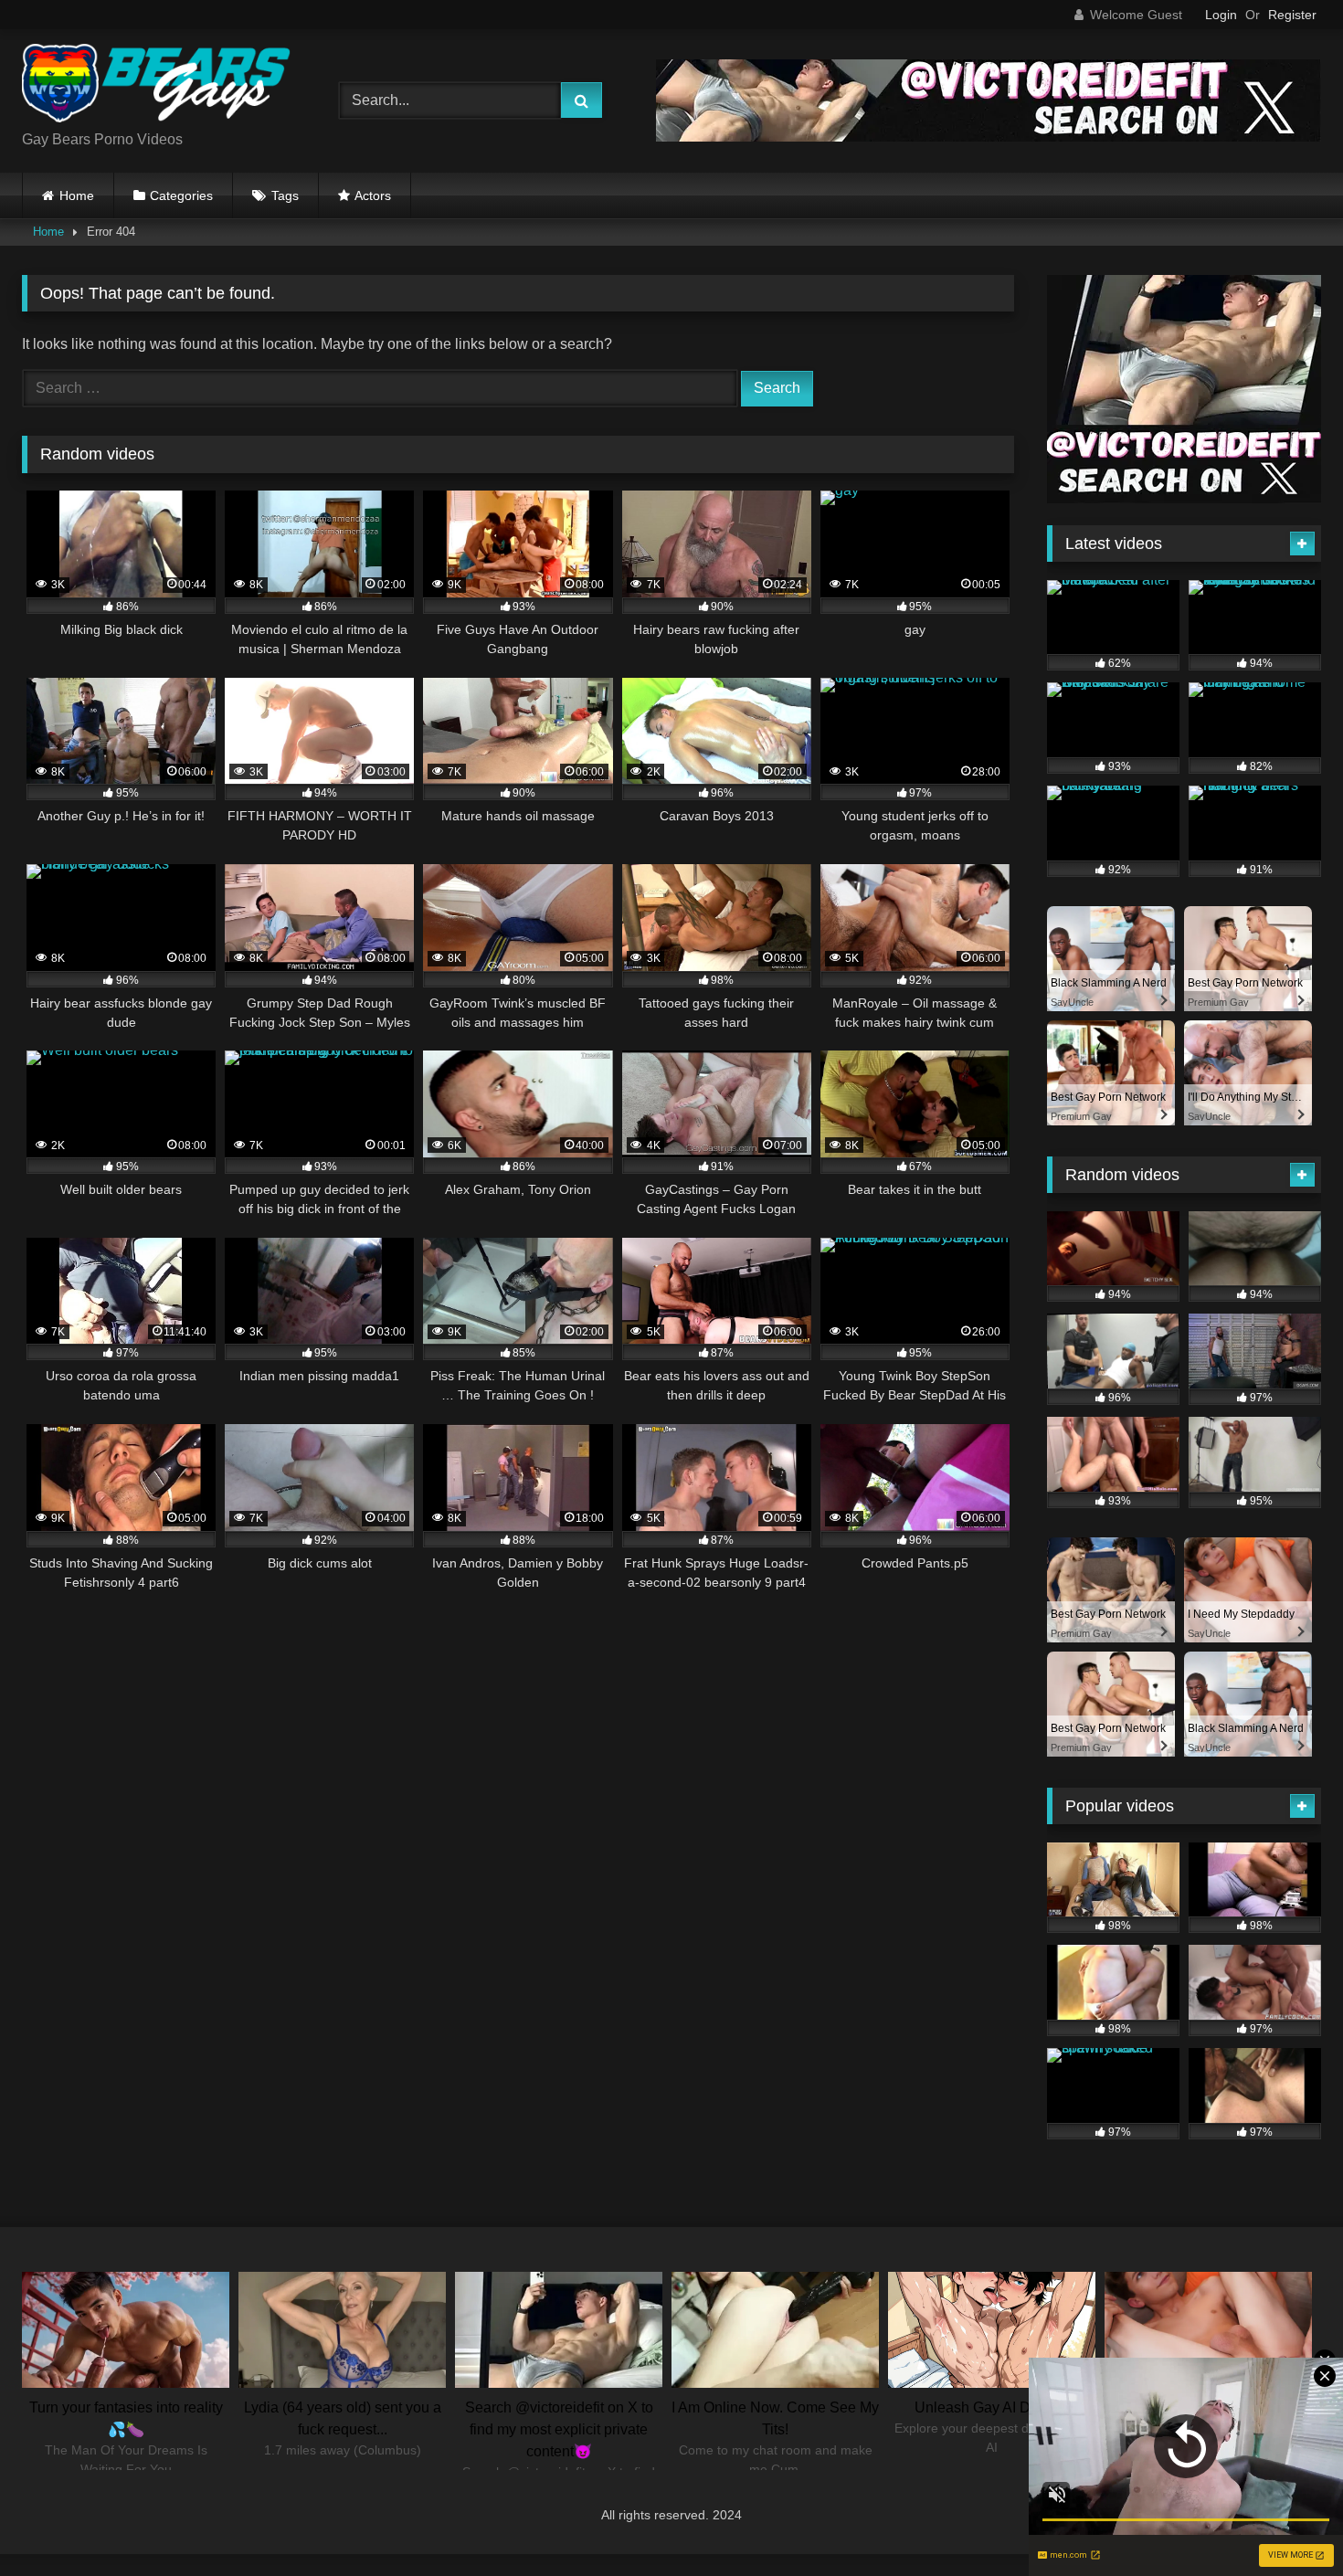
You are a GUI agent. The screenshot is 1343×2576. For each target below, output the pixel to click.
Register (1292, 15)
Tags (285, 195)
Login (1221, 15)
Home (77, 195)
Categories (181, 195)
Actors (373, 195)
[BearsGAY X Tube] (159, 86)
